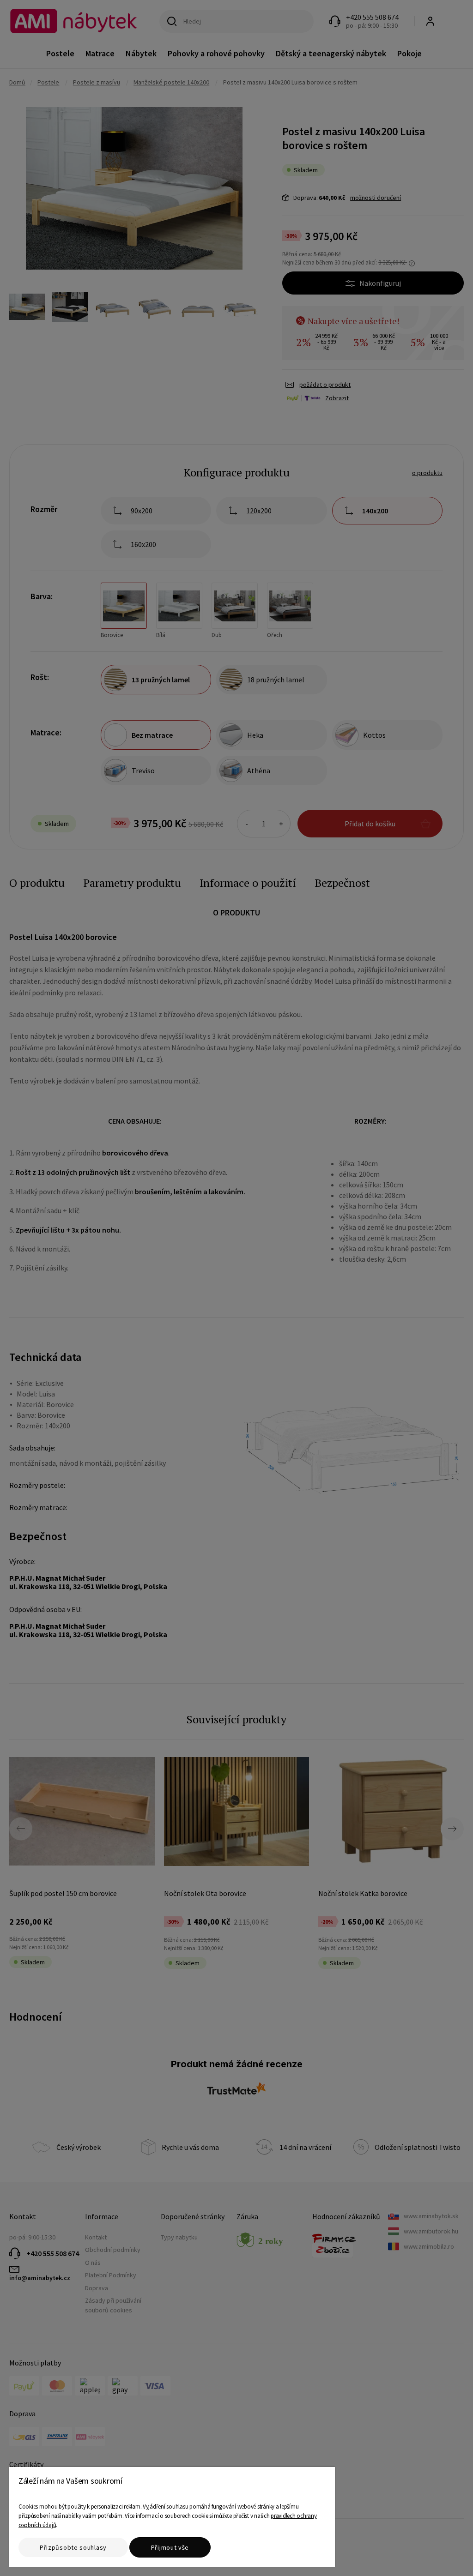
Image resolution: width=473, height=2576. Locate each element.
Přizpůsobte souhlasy (73, 2547)
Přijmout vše (170, 2547)
